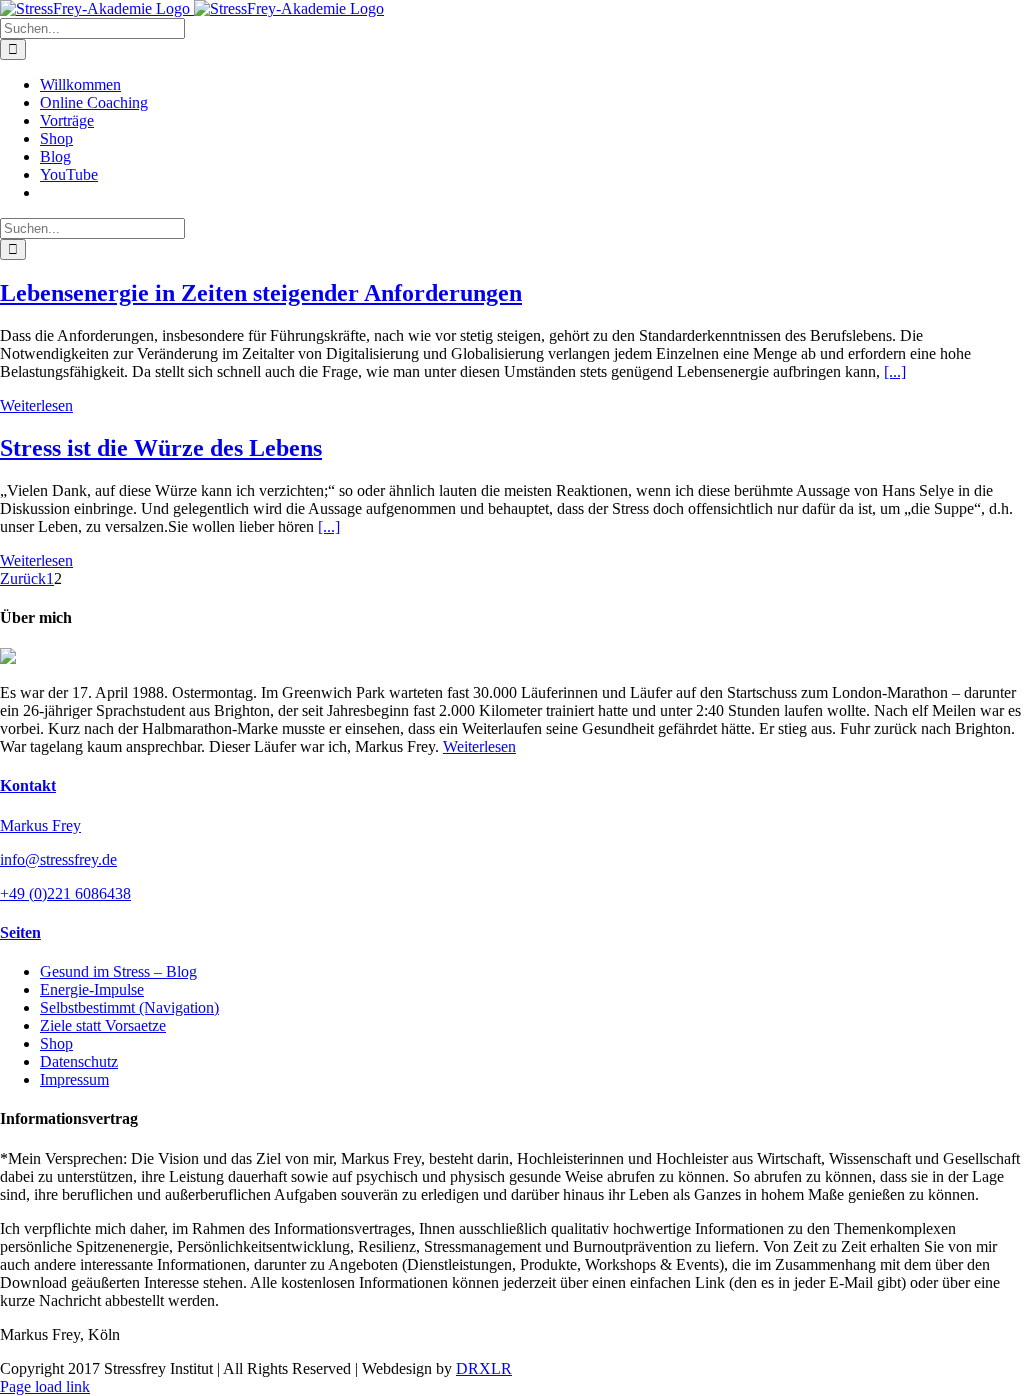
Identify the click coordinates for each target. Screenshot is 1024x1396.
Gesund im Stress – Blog (118, 971)
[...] (895, 371)
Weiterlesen (36, 405)
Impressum (74, 1079)
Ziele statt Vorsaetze (103, 1025)
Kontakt (28, 785)
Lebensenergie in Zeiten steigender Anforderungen (261, 293)
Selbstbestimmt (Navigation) (129, 1007)
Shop (56, 1043)
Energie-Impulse (92, 989)
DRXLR (484, 1368)
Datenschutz (79, 1061)
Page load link (45, 1386)
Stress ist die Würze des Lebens (161, 448)
